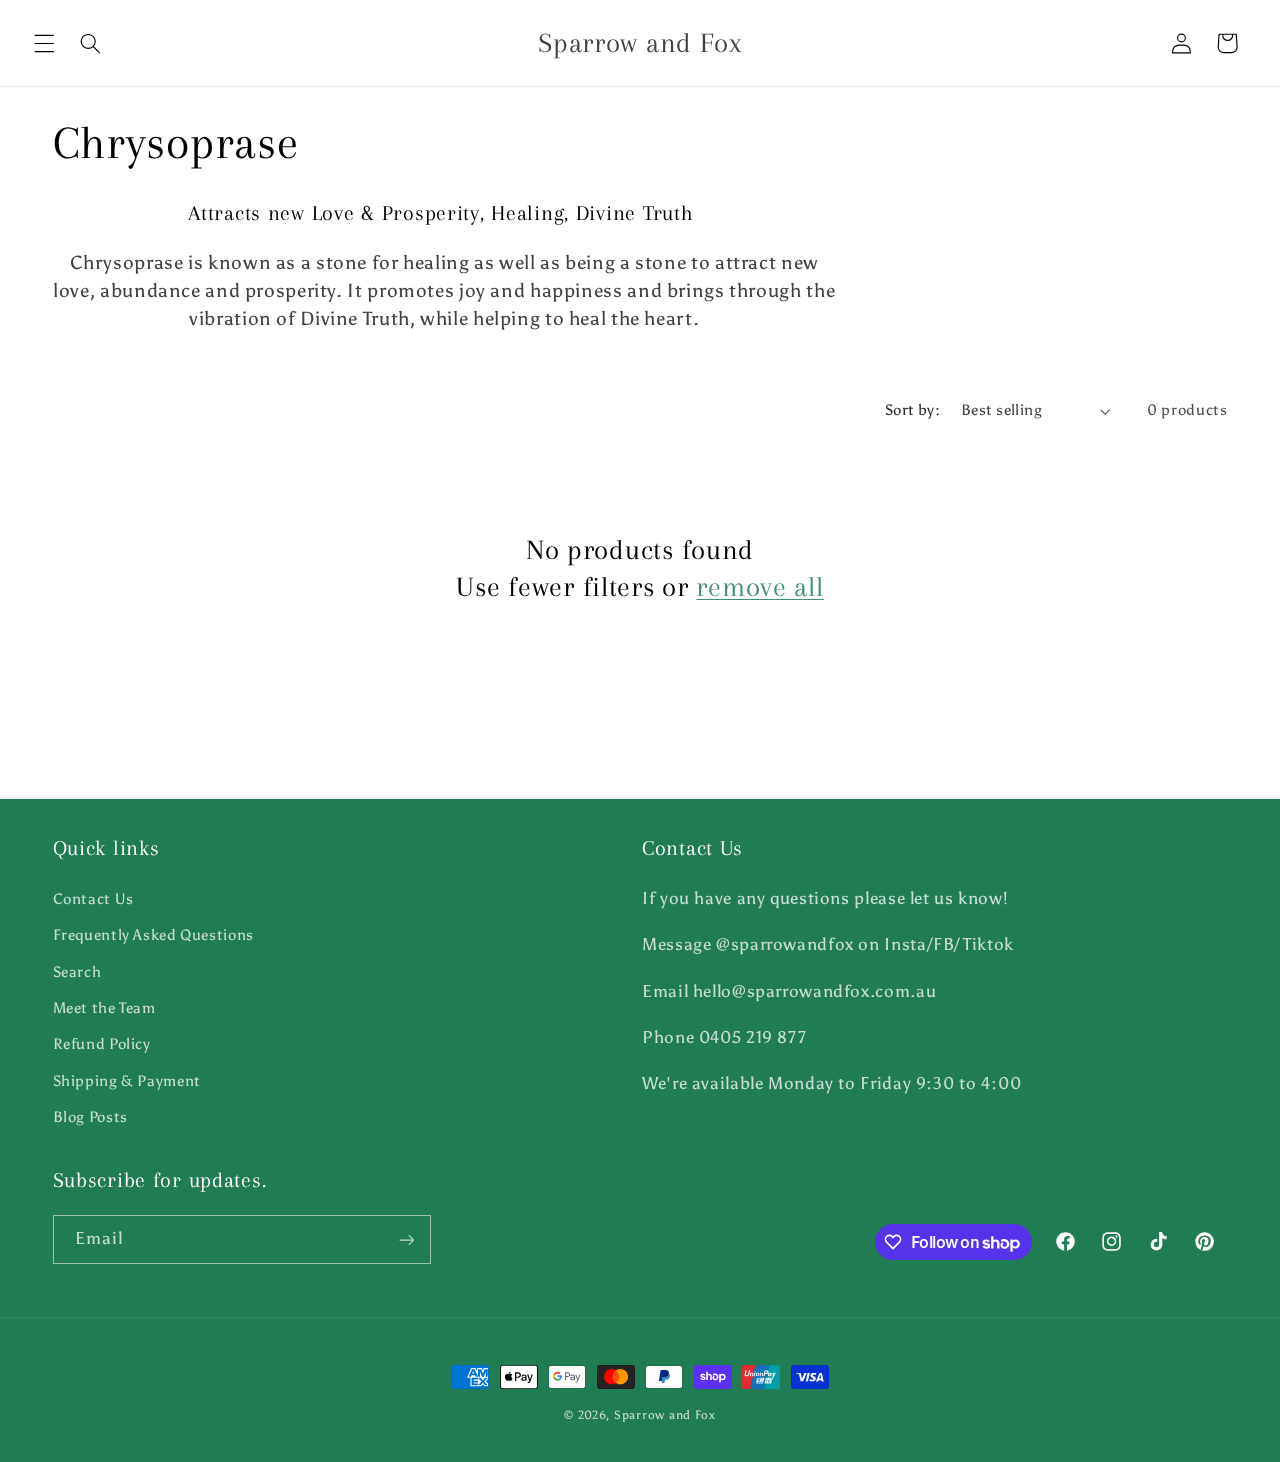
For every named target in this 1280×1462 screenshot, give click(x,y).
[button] (44, 43)
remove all (759, 587)
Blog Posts (90, 1116)
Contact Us (93, 898)
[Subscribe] (406, 1239)
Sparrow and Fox (665, 1415)
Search (77, 971)
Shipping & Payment (127, 1080)
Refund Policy (102, 1044)
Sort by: (912, 410)
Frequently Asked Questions (153, 934)
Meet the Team (104, 1007)
